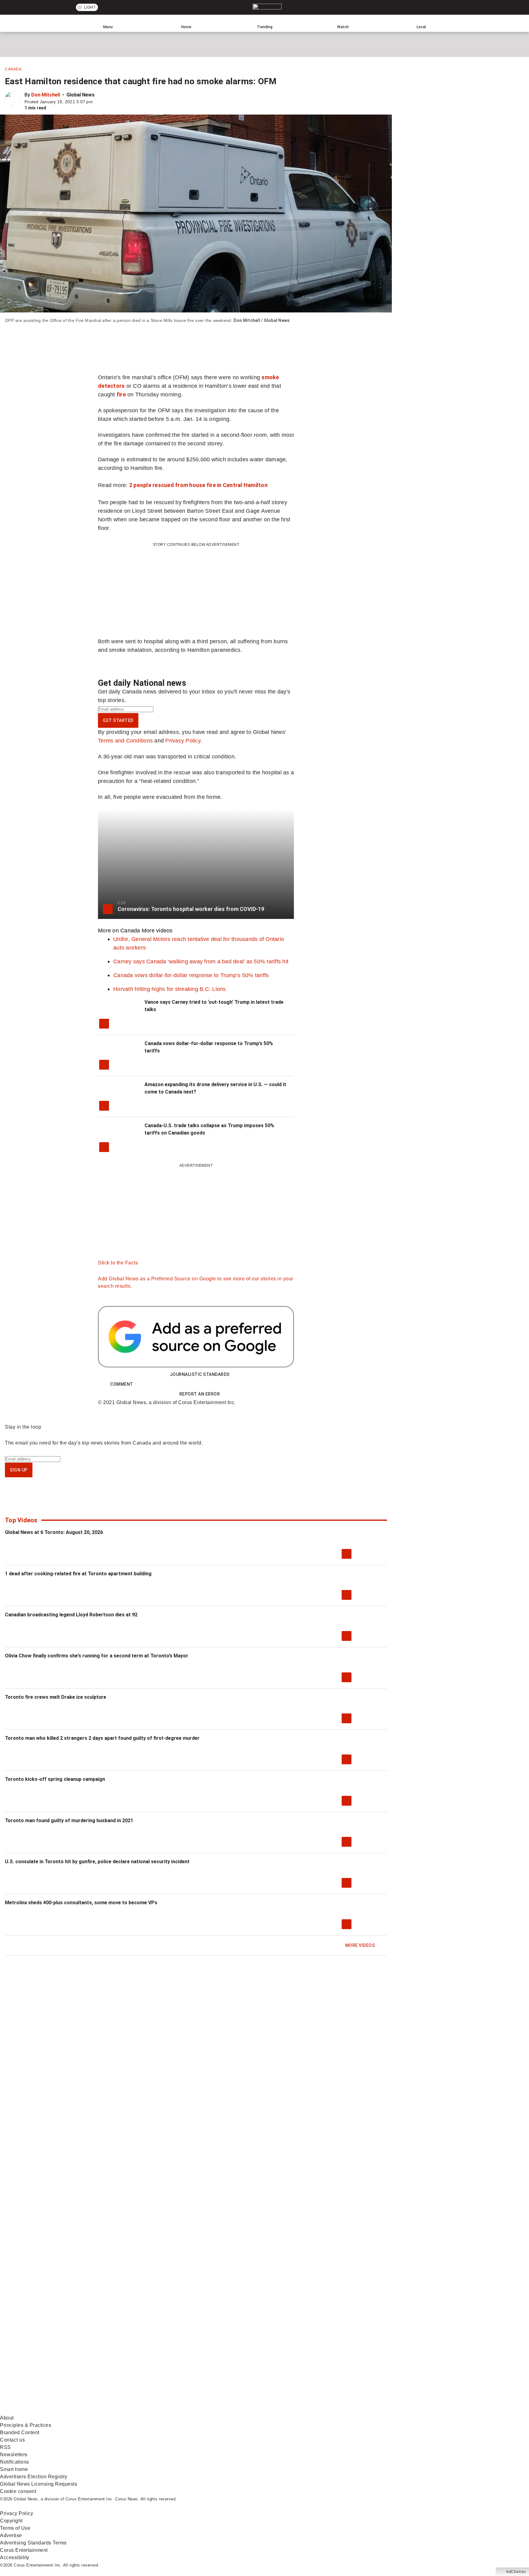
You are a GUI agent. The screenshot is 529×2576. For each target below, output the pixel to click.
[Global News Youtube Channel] (233, 2362)
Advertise (11, 2535)
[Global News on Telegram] (233, 2410)
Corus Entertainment (24, 2550)
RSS (6, 2447)
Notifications (15, 2462)
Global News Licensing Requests (39, 2484)
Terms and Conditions (125, 740)
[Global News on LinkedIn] (47, 2410)
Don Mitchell (46, 95)
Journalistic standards (200, 1374)
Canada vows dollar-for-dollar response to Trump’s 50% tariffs (191, 975)
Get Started (118, 720)
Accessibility (15, 2557)
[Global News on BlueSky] (326, 2410)
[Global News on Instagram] (326, 2362)
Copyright (11, 2521)
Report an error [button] (200, 1394)
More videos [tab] (157, 930)
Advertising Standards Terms (33, 2543)
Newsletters (14, 2455)
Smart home (14, 2469)
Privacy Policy (183, 740)
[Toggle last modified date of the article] (97, 102)
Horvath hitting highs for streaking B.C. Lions (170, 989)
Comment (122, 1384)
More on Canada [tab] (119, 930)
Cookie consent (18, 2491)
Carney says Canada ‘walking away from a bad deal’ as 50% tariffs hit (201, 961)
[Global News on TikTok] (140, 2410)
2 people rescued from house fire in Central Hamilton (198, 485)
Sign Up (19, 1470)
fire (121, 394)
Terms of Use (15, 2528)
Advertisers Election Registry (34, 2477)
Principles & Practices (26, 2425)
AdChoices (516, 2572)
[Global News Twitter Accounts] (140, 2362)
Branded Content (20, 2432)
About (7, 2418)
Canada (13, 69)
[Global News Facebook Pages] (47, 2362)
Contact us (12, 2440)
